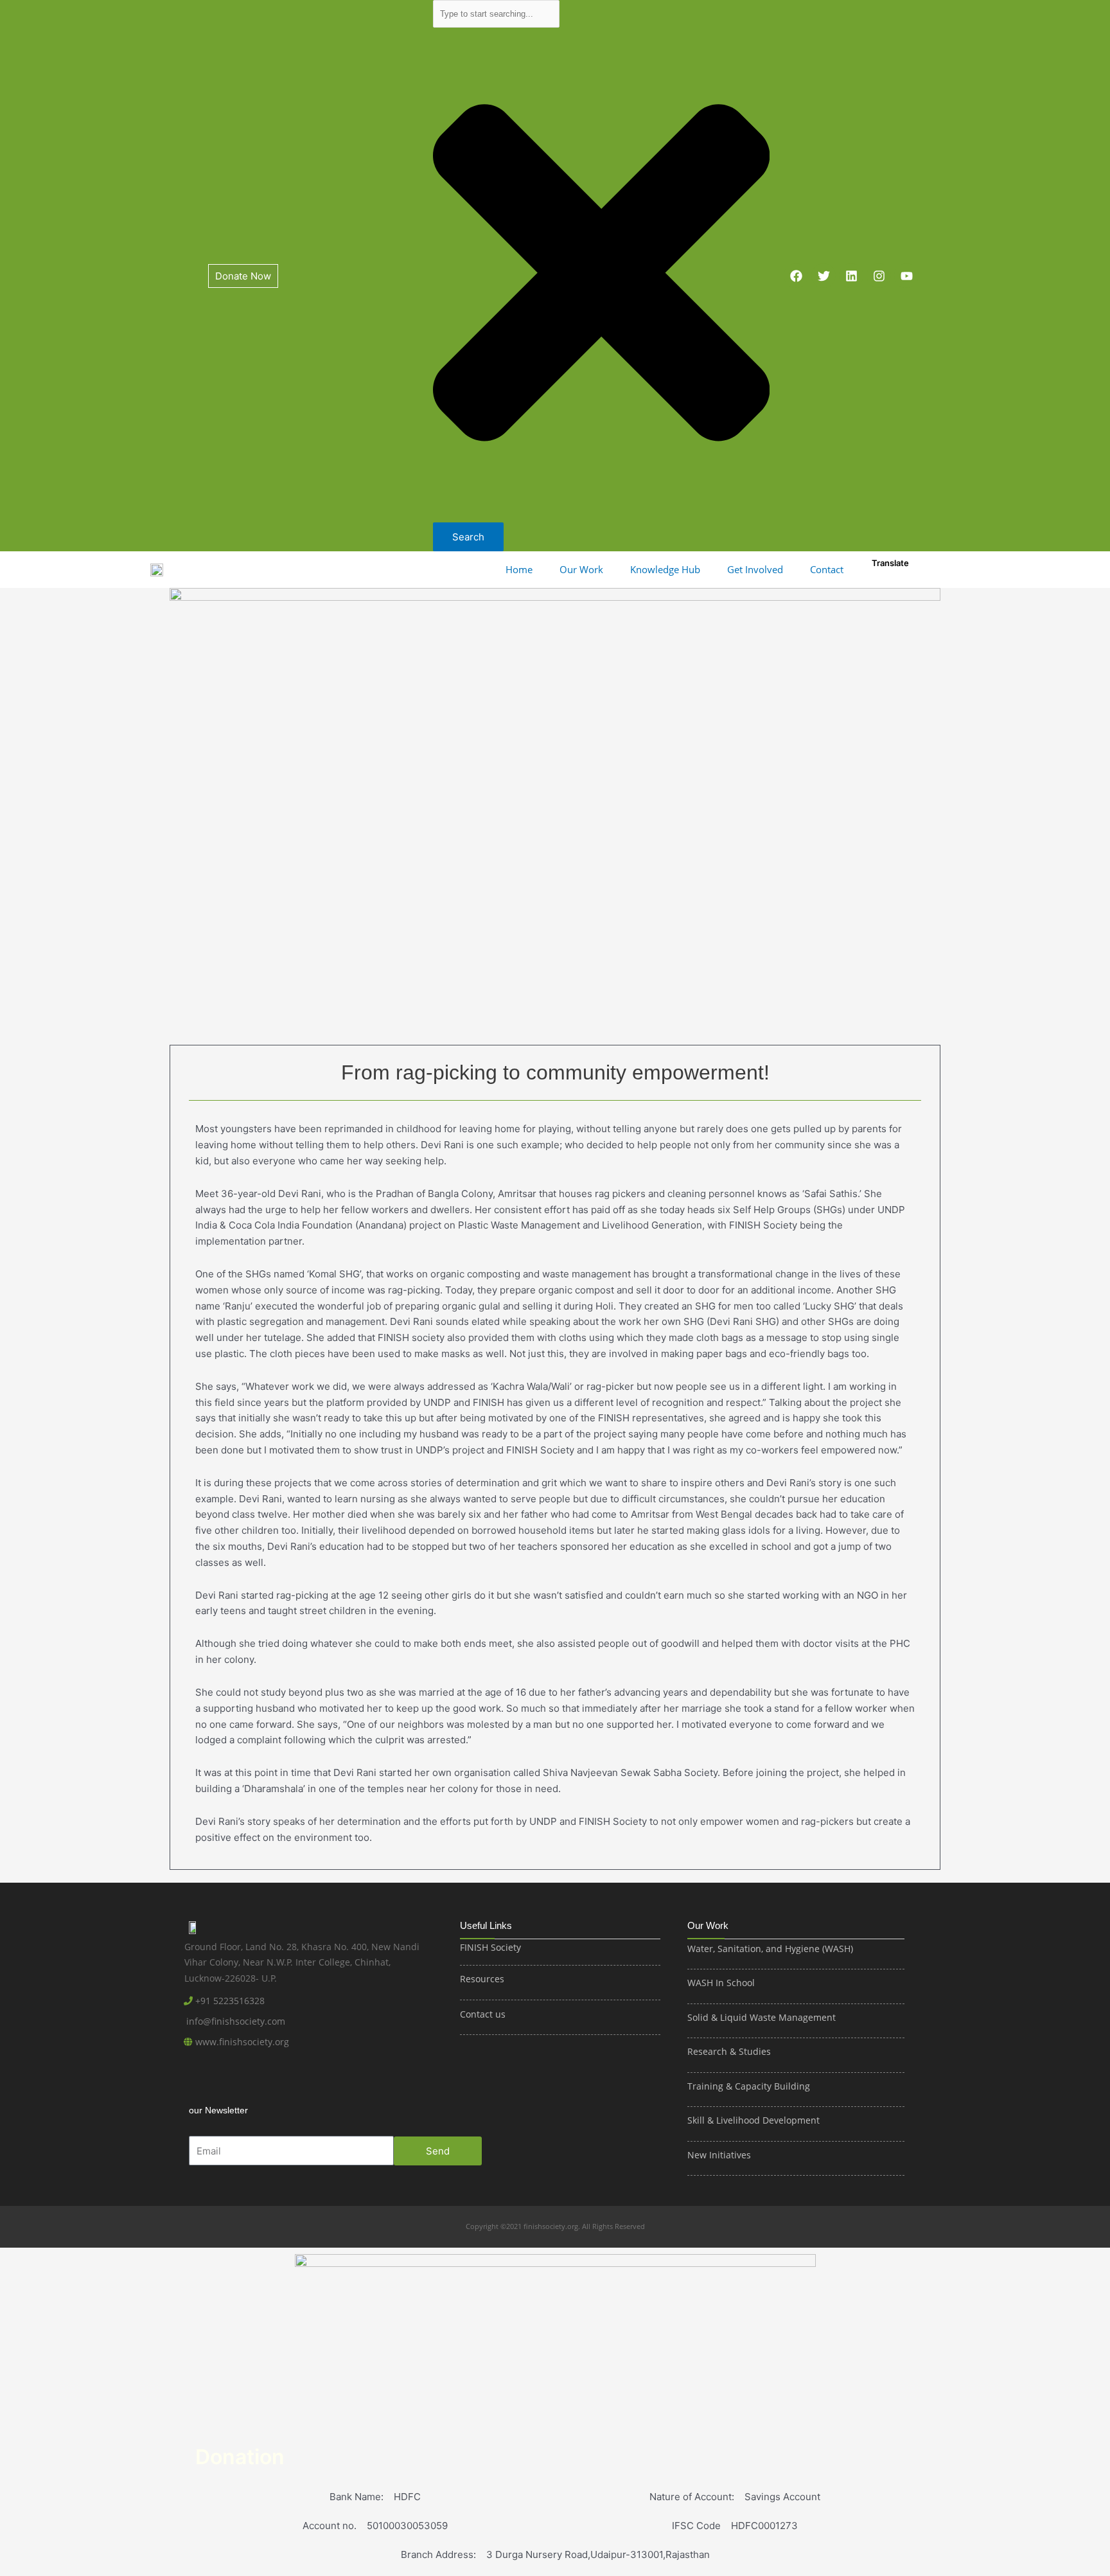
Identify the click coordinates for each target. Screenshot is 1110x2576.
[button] (522, 570)
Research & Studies (729, 2051)
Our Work (581, 569)
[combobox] (497, 14)
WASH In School (721, 1983)
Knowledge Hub (665, 569)
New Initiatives (719, 2155)
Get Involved (755, 569)
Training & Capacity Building (749, 2086)
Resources (482, 1979)
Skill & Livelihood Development (753, 2120)
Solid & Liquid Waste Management (763, 2017)
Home (519, 569)
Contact (827, 569)
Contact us (483, 2014)
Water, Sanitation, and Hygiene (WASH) (770, 1949)
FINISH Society (490, 1947)
